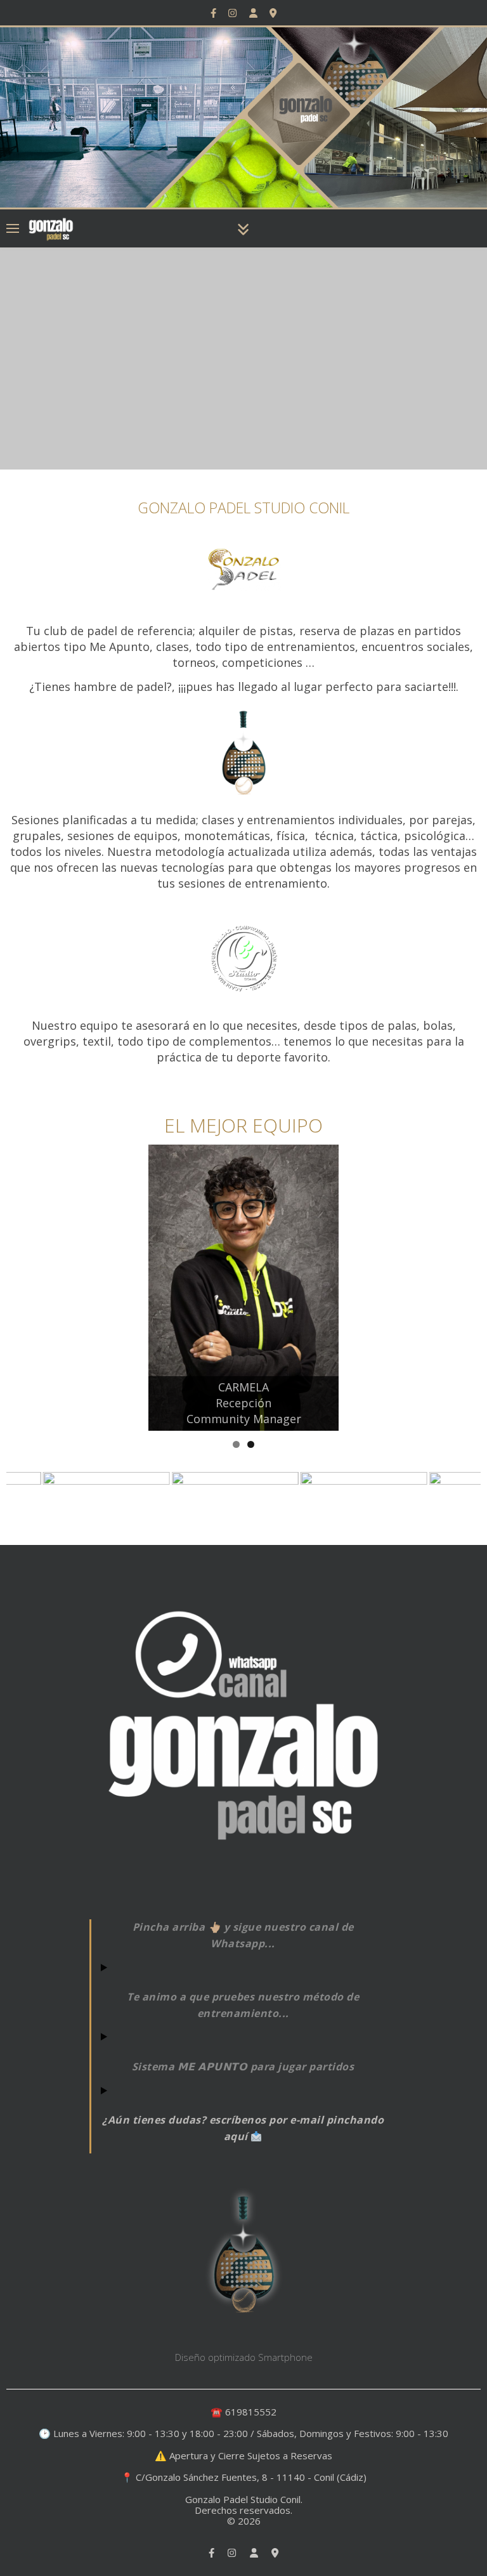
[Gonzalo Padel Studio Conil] (51, 228)
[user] (255, 13)
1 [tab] (236, 1444)
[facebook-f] (215, 13)
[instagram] (234, 13)
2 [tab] (251, 1444)
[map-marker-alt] (273, 13)
